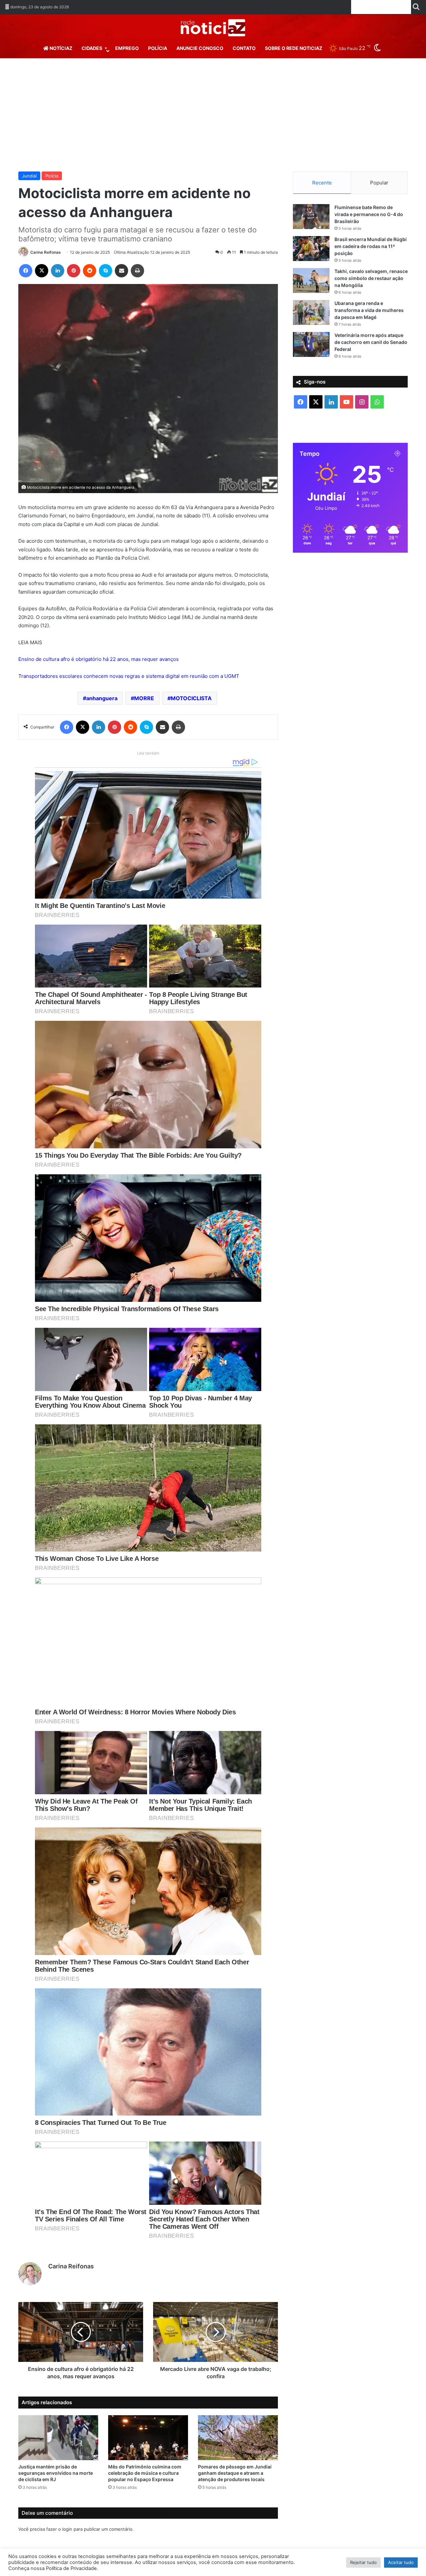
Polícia (158, 48)
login (67, 2529)
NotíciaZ (60, 48)
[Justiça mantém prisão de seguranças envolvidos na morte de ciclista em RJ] (58, 2438)
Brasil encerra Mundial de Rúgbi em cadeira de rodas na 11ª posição (371, 246)
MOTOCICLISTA (191, 698)
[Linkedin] (58, 271)
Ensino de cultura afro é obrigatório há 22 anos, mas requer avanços (99, 659)
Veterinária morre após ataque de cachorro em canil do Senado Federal (371, 342)
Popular (379, 183)
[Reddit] (90, 271)
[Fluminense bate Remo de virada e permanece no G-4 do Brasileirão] (311, 217)
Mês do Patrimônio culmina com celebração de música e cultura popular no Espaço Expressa (145, 2473)
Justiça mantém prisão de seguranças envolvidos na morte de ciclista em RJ (56, 2473)
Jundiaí (29, 176)
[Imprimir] (137, 271)
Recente (322, 183)
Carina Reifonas (46, 252)
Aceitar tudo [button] (401, 2562)
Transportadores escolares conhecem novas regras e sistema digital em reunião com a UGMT (129, 676)
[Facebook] (26, 271)
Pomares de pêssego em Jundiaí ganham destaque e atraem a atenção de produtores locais (235, 2473)
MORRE (144, 698)
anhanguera (102, 698)
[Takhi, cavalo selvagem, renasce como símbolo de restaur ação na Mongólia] (311, 281)
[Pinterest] (74, 271)
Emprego (127, 48)
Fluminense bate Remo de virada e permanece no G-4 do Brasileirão (369, 214)
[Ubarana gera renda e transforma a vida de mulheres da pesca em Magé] (311, 312)
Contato (244, 48)
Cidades (92, 48)
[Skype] (106, 271)
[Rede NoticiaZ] (213, 28)
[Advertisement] (213, 115)
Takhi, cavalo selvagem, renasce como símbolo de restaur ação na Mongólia (371, 278)
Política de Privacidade (71, 2568)
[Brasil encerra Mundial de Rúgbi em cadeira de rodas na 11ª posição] (311, 249)
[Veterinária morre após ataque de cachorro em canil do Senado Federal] (311, 344)
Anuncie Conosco (200, 48)
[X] (42, 271)
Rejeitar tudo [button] (363, 2562)
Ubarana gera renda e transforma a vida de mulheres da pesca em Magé (369, 310)
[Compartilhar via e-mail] (121, 271)
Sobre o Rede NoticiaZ (294, 48)
